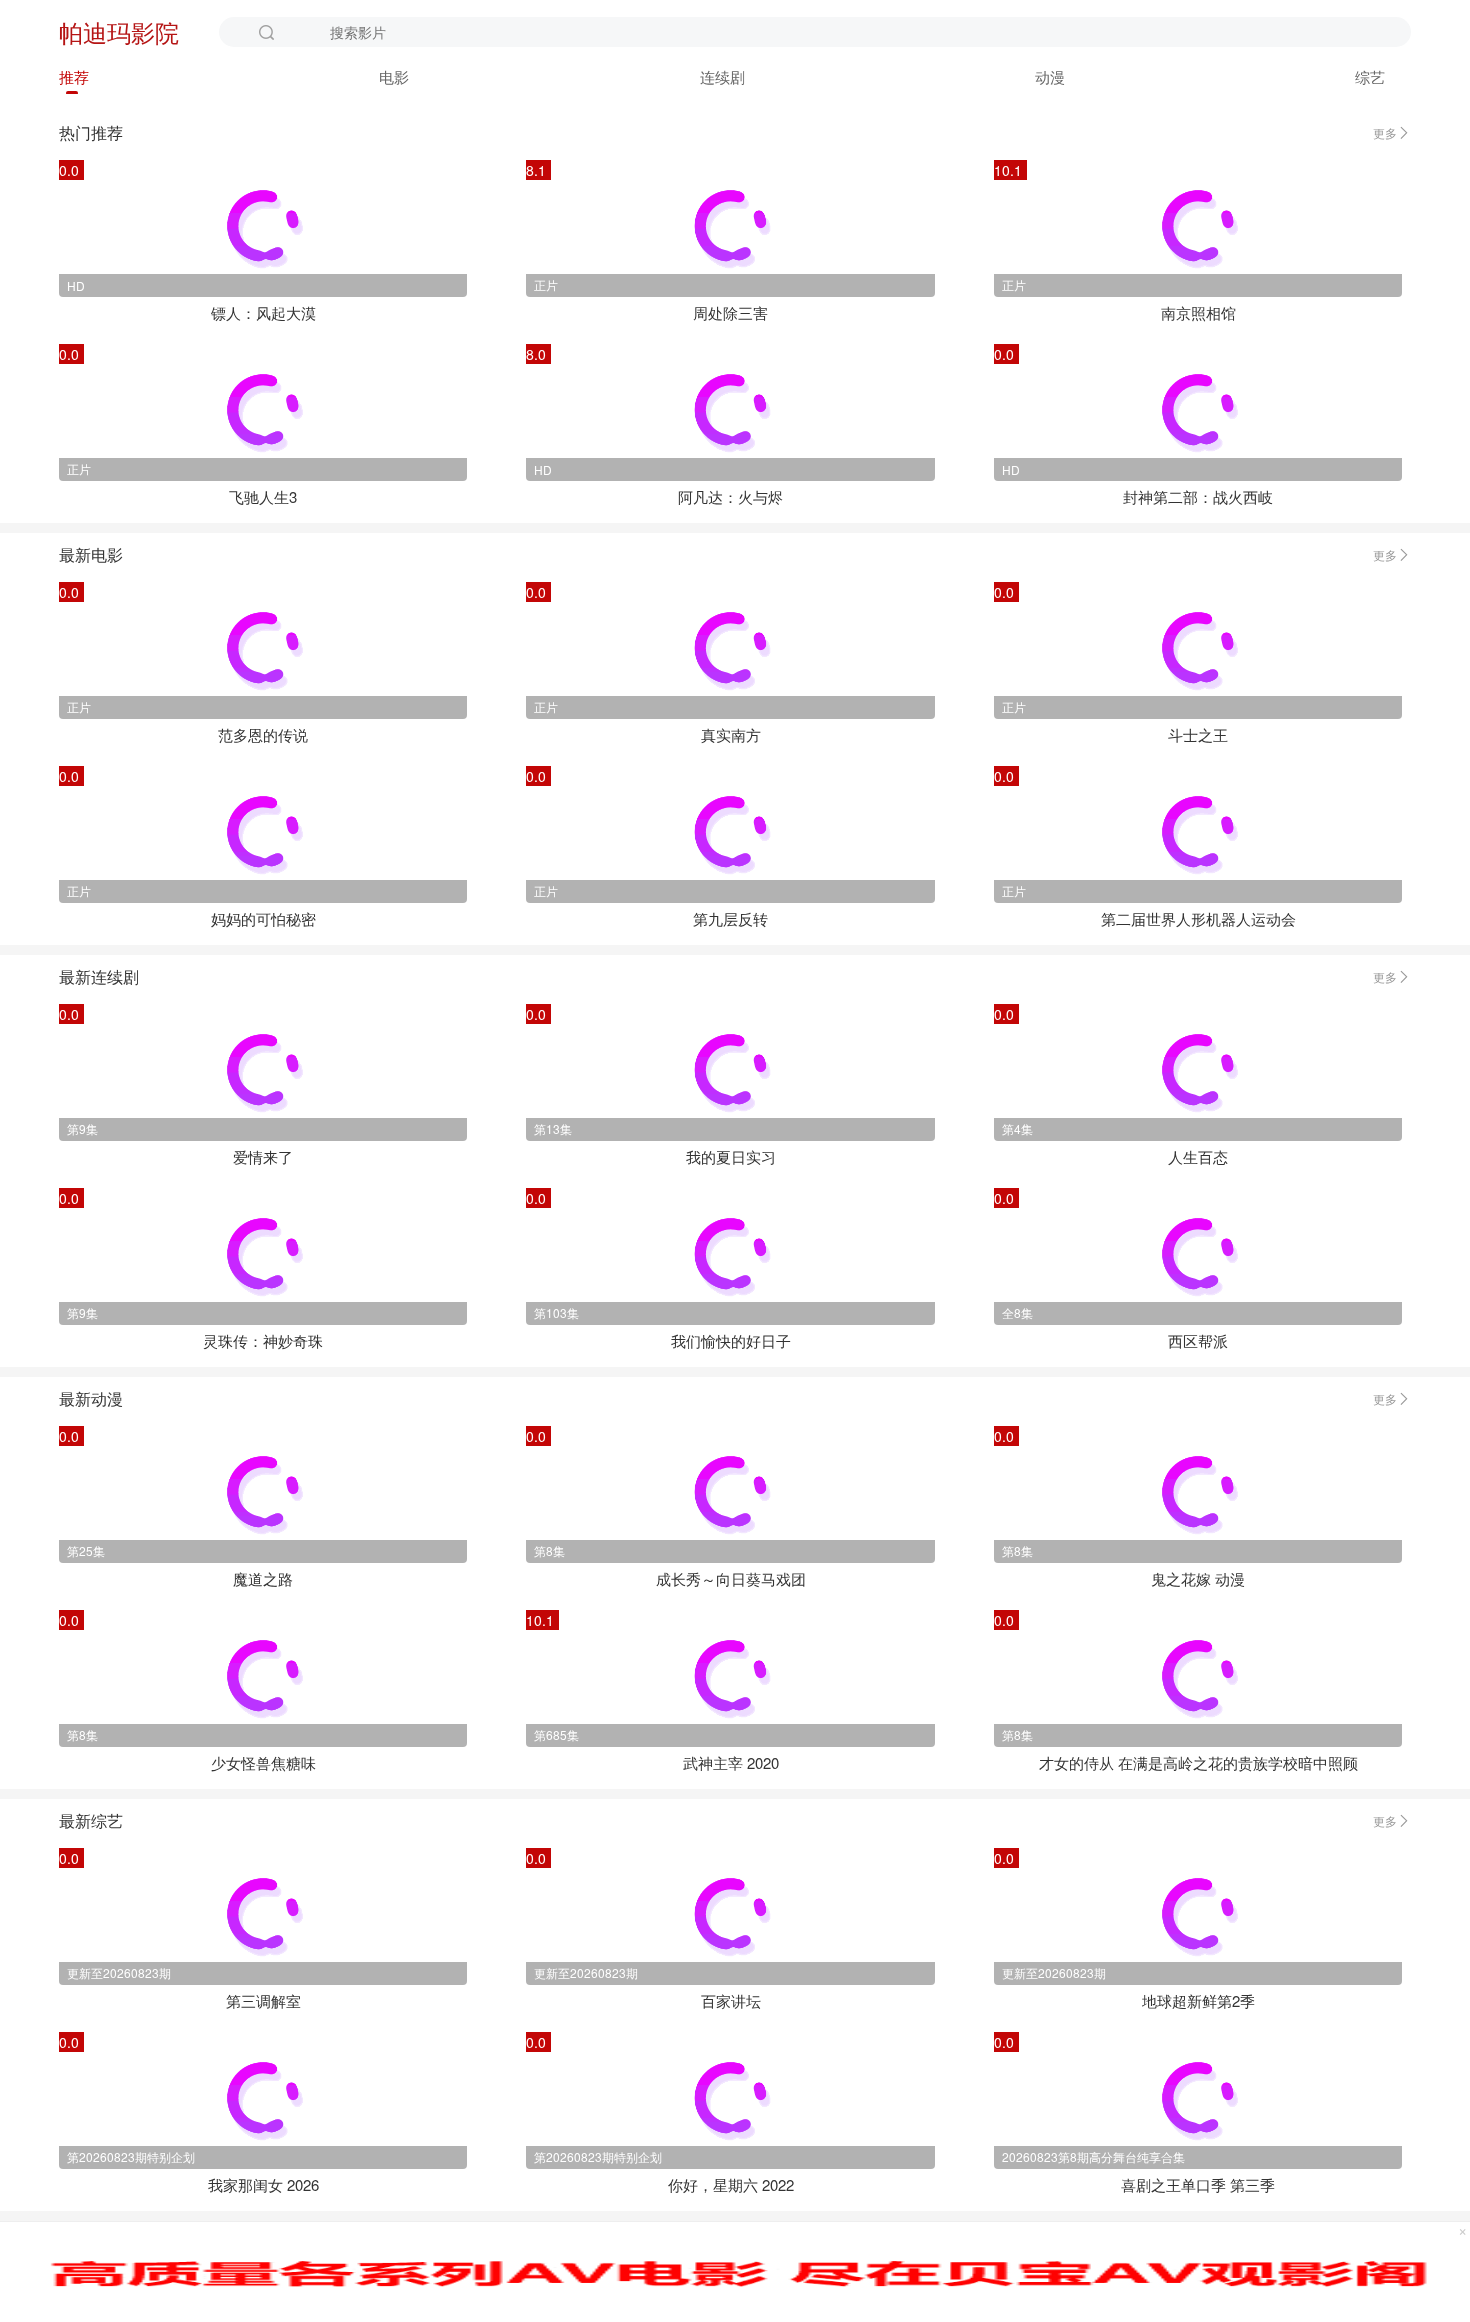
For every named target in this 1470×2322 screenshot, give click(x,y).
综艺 (1370, 76)
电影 (394, 76)
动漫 (1050, 76)
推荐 (74, 76)
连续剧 (722, 76)
